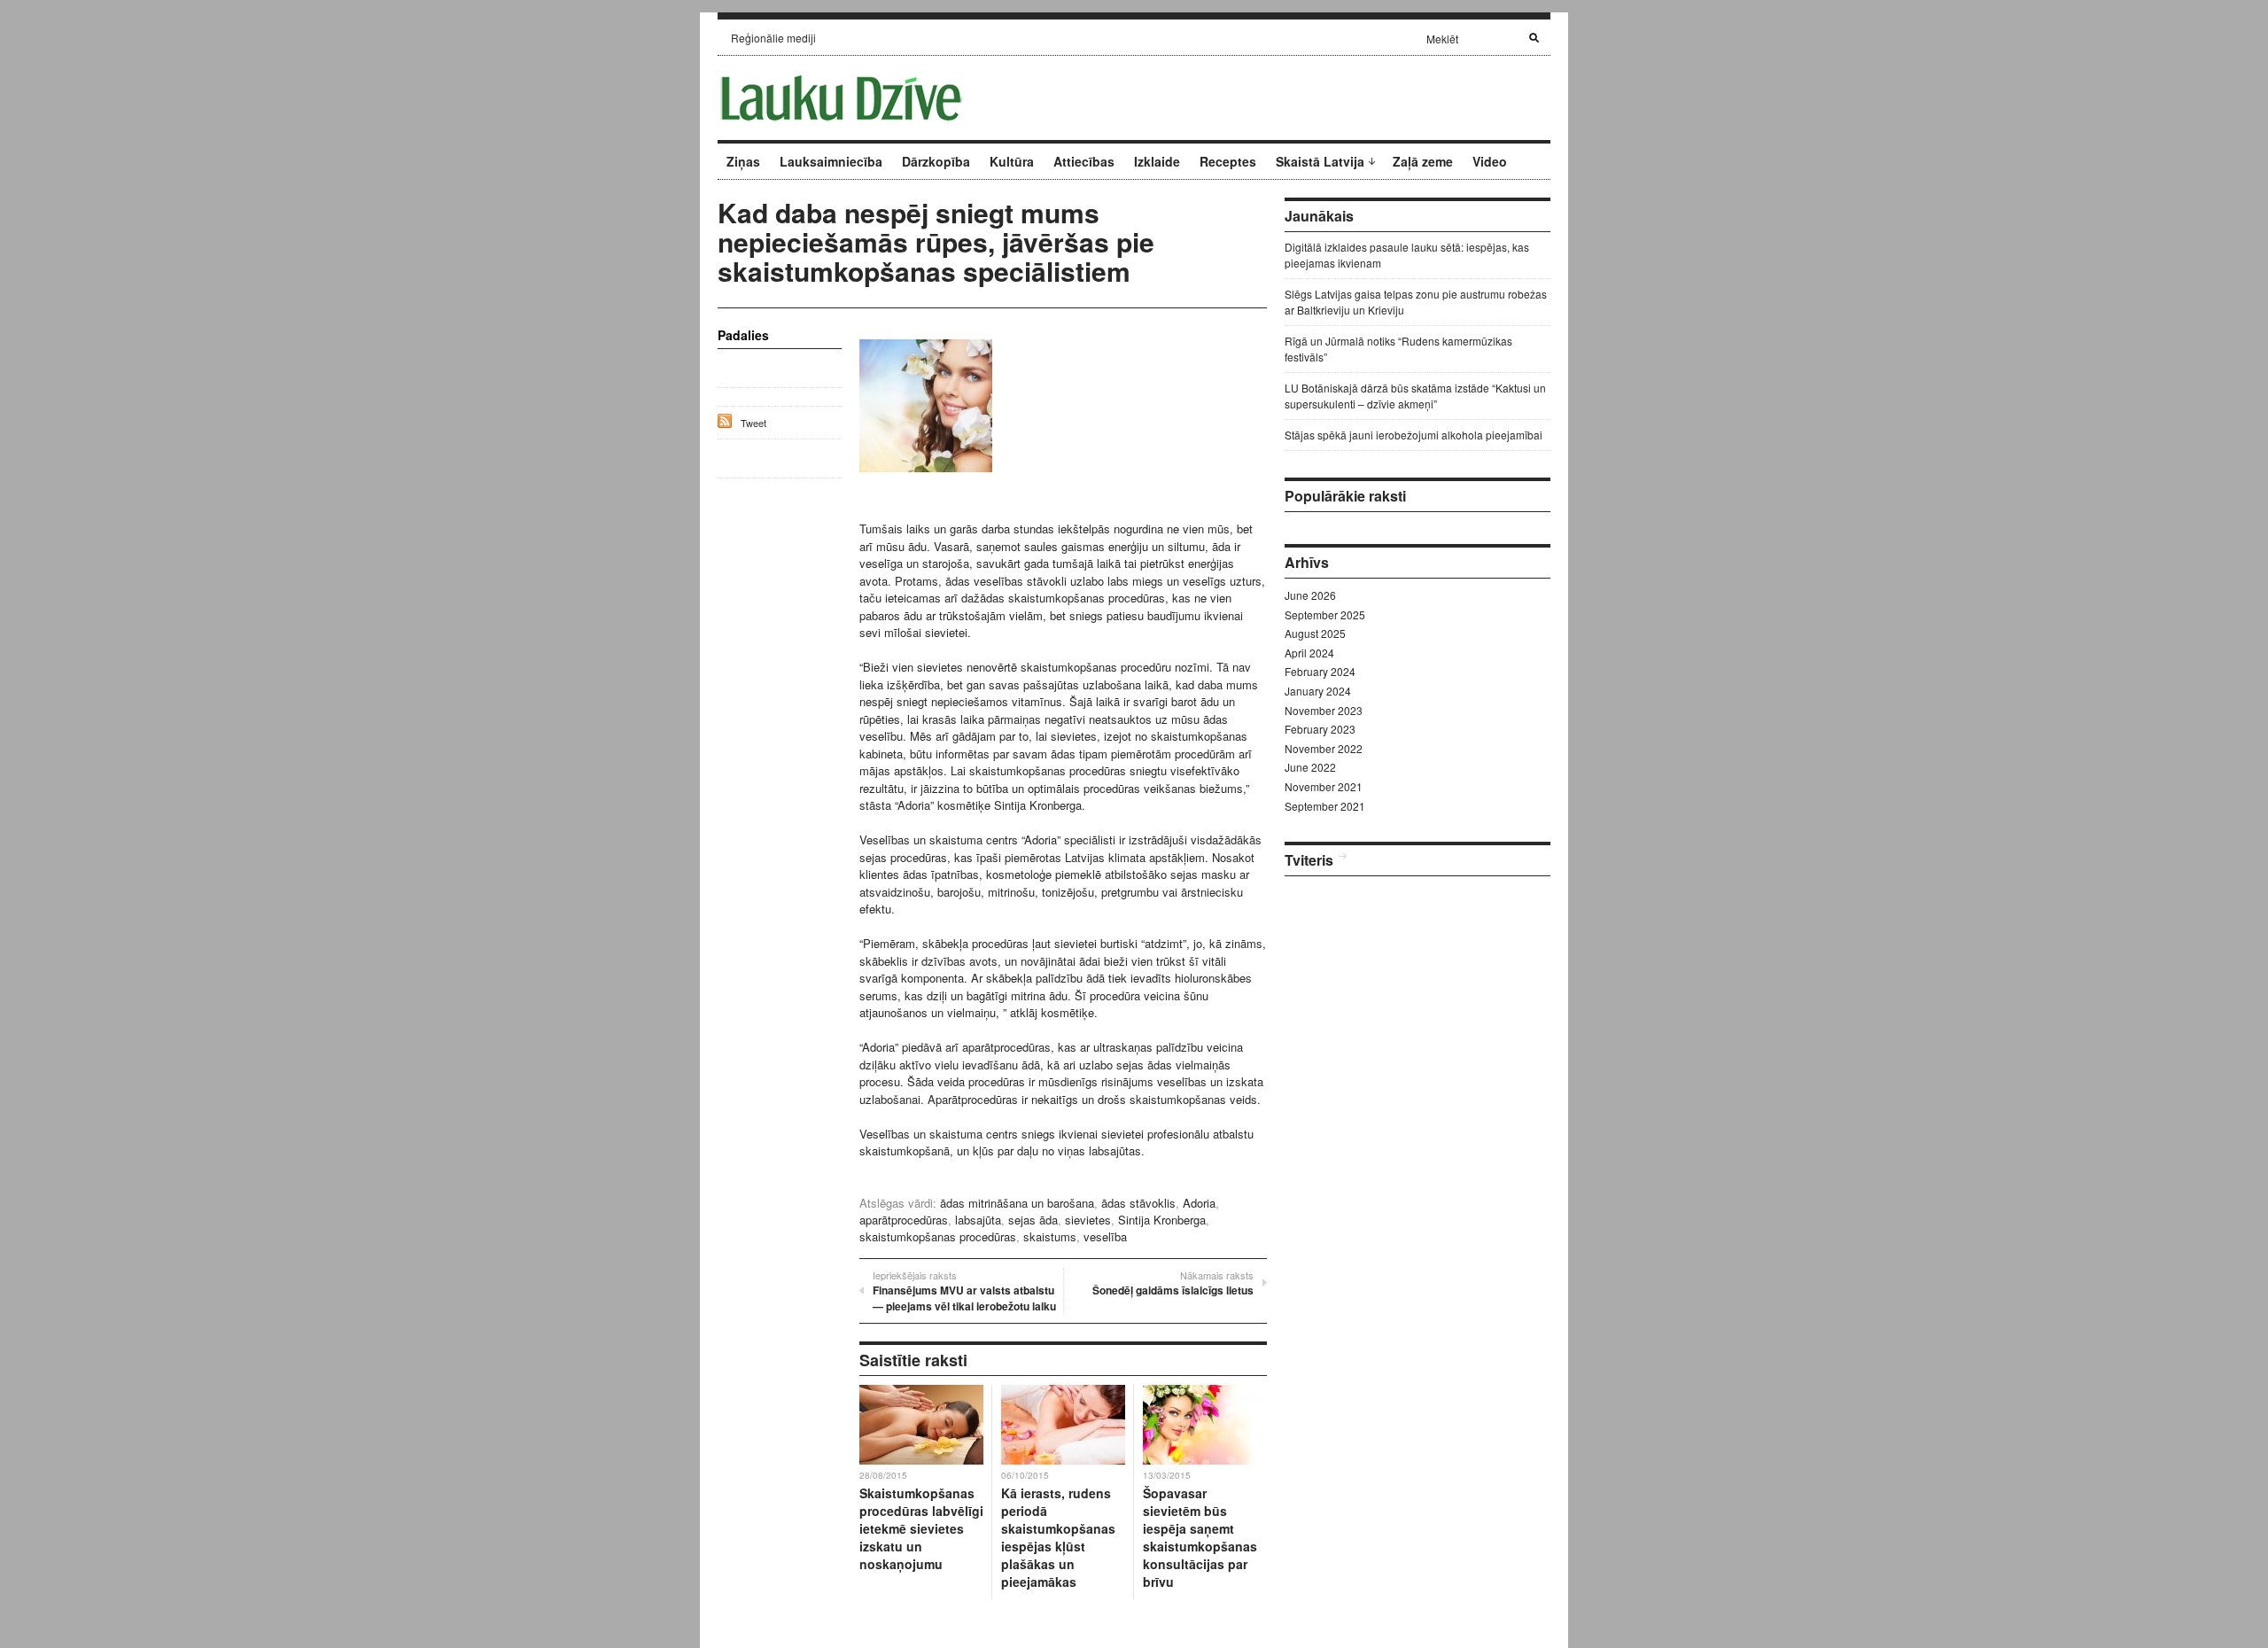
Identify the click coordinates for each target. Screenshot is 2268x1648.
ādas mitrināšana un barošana (1017, 1203)
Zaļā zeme (1423, 161)
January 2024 (1318, 691)
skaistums (1050, 1236)
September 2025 (1325, 614)
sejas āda (1033, 1220)
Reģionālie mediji (773, 38)
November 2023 (1324, 710)
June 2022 (1310, 767)
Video (1490, 161)
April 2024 (1309, 653)
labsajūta (978, 1220)
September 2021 (1325, 806)
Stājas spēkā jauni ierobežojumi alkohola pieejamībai (1414, 435)
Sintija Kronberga (1162, 1220)
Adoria (1199, 1203)
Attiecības (1084, 161)
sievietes (1088, 1220)
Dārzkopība (936, 161)
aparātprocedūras (904, 1220)
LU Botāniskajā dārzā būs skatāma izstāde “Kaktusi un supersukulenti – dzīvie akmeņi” (1415, 396)
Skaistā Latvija (1320, 161)
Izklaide (1157, 161)
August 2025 (1315, 633)
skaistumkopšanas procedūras (938, 1236)
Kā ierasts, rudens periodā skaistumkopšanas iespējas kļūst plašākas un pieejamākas (1058, 1537)
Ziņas (743, 161)
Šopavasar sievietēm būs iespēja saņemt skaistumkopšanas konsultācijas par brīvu (1200, 1537)
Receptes (1228, 161)
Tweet (753, 423)
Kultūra (1012, 161)
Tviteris (1309, 860)
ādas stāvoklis (1138, 1203)
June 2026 (1310, 595)
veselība (1105, 1236)
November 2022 (1324, 748)
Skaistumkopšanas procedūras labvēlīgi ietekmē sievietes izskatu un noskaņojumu (921, 1528)
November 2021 (1324, 786)
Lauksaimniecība (831, 161)
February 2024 (1320, 671)
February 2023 (1320, 729)
